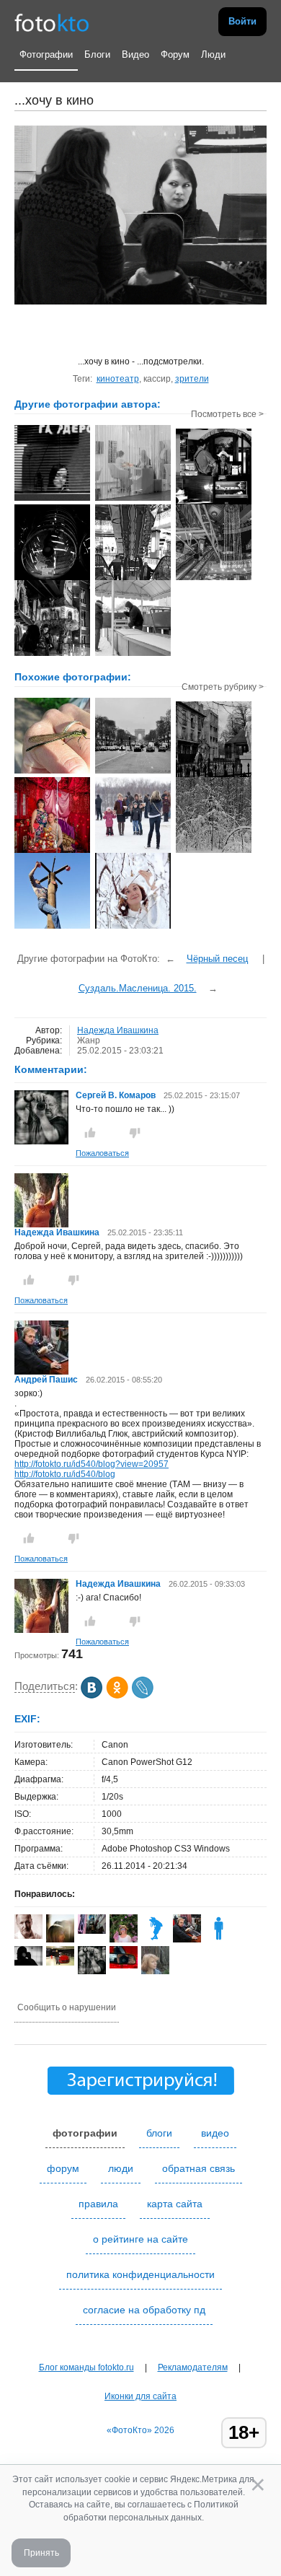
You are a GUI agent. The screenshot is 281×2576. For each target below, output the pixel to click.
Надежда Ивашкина (118, 1030)
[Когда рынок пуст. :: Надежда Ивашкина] (133, 654)
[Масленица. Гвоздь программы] (52, 927)
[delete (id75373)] (219, 1940)
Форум (175, 54)
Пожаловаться (102, 1153)
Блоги (97, 54)
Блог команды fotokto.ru (86, 2367)
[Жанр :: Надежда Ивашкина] (133, 579)
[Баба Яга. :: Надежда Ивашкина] (52, 654)
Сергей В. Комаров (116, 1095)
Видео (135, 54)
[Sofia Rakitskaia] (92, 1931)
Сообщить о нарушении (67, 2007)
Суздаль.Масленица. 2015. (138, 988)
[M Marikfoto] (60, 1963)
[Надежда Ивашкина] (41, 1225)
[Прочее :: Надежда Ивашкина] (52, 499)
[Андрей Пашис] (41, 1372)
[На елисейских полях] (133, 772)
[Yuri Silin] (155, 1940)
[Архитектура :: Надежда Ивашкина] (214, 579)
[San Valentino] (52, 851)
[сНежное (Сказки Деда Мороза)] (133, 927)
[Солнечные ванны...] (52, 772)
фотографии (85, 2133)
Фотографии (46, 54)
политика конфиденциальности (140, 2274)
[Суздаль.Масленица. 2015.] (133, 851)
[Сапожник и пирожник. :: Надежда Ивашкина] (214, 503)
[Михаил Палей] (28, 1936)
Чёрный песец (217, 959)
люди (121, 2168)
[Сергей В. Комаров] (41, 1142)
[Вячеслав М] (124, 1966)
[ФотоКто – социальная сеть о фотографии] (52, 22)
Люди (213, 54)
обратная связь (199, 2168)
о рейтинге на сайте (140, 2239)
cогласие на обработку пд (144, 2310)
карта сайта (175, 2204)
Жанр (89, 1041)
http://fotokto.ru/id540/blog (65, 1474)
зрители (192, 379)
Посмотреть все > (227, 414)
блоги (159, 2133)
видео (215, 2133)
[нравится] (90, 1133)
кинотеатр (118, 379)
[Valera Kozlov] (28, 1963)
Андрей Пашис (46, 1380)
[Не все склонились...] (214, 851)
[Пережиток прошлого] (214, 776)
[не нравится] (135, 1133)
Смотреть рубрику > (223, 687)
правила (98, 2204)
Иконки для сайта (140, 2396)
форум (63, 2168)
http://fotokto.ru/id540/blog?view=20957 (92, 1464)
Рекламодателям (193, 2367)
